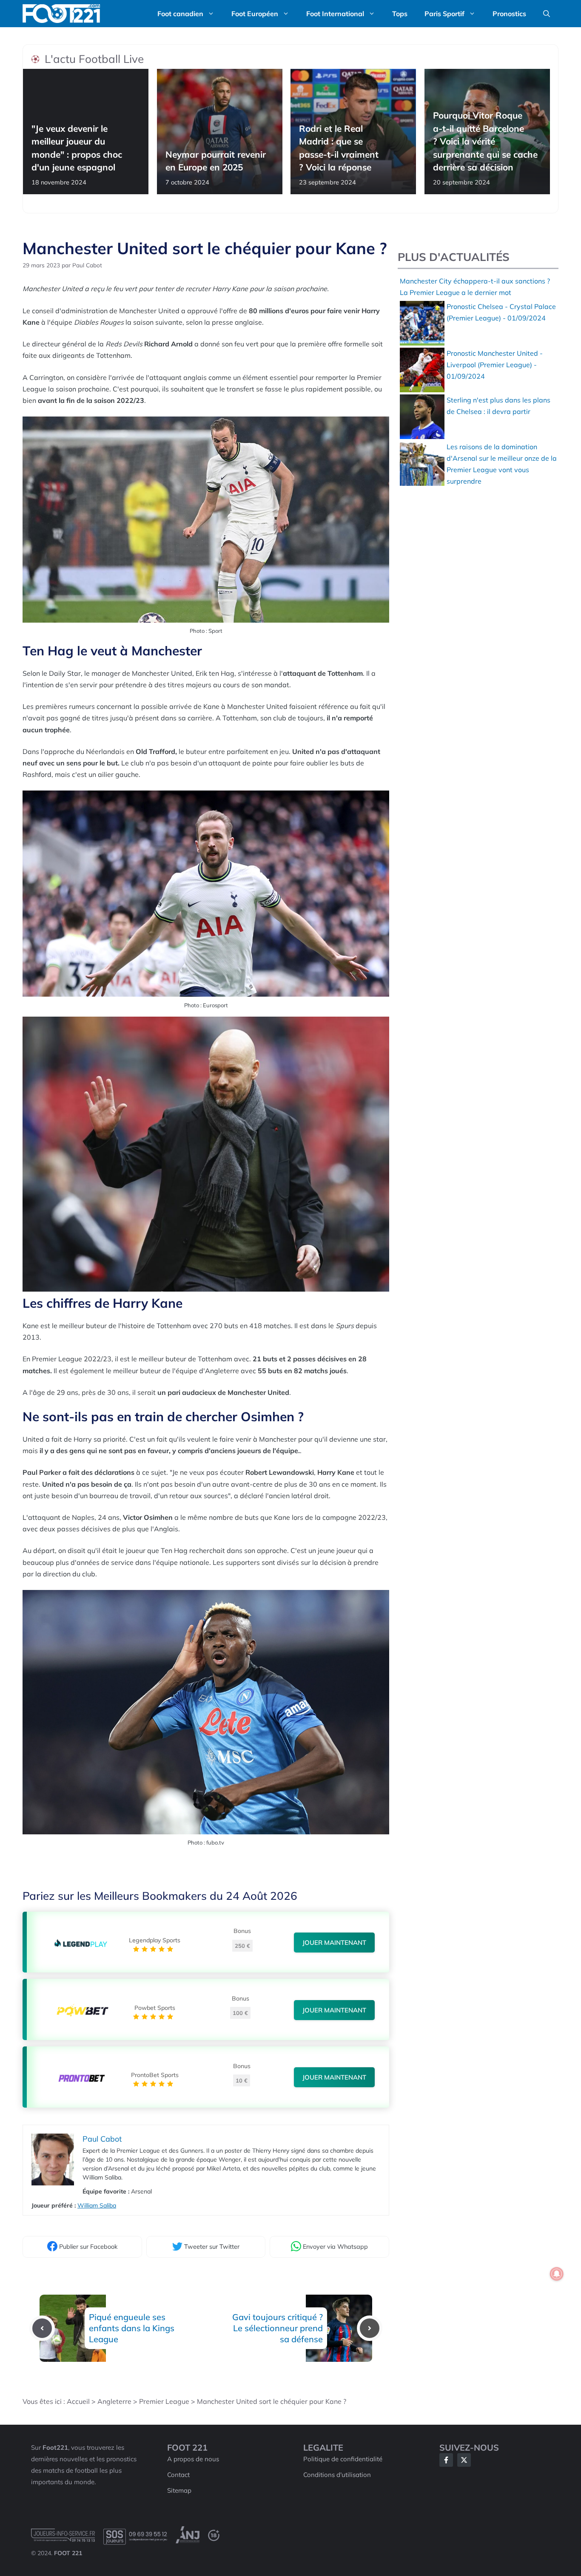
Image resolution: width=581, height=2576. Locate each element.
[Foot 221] (61, 14)
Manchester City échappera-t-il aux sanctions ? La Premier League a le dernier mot (475, 287)
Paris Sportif (444, 14)
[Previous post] (42, 2328)
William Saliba (97, 2205)
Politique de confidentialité (343, 2459)
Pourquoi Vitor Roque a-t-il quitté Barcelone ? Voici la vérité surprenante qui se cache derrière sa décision (485, 142)
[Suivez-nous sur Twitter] (464, 2460)
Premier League (164, 2401)
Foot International (335, 14)
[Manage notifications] (557, 2274)
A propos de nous (193, 2459)
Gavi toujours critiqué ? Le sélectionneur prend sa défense (278, 2328)
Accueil (78, 2401)
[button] (547, 14)
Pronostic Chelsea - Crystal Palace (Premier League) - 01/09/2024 (501, 312)
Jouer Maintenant (334, 1943)
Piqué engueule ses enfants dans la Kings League (132, 2328)
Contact (178, 2475)
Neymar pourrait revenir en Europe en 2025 (216, 161)
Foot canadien (180, 14)
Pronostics (509, 14)
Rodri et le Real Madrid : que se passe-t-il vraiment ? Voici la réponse (339, 148)
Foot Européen (255, 14)
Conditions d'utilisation (337, 2475)
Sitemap (179, 2490)
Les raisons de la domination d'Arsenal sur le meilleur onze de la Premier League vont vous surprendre (502, 464)
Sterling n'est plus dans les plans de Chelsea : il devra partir (498, 406)
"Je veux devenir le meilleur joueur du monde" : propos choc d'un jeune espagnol (77, 148)
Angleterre (114, 2401)
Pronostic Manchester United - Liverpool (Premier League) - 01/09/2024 (495, 365)
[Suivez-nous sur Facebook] (446, 2460)
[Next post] (370, 2328)
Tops (400, 14)
